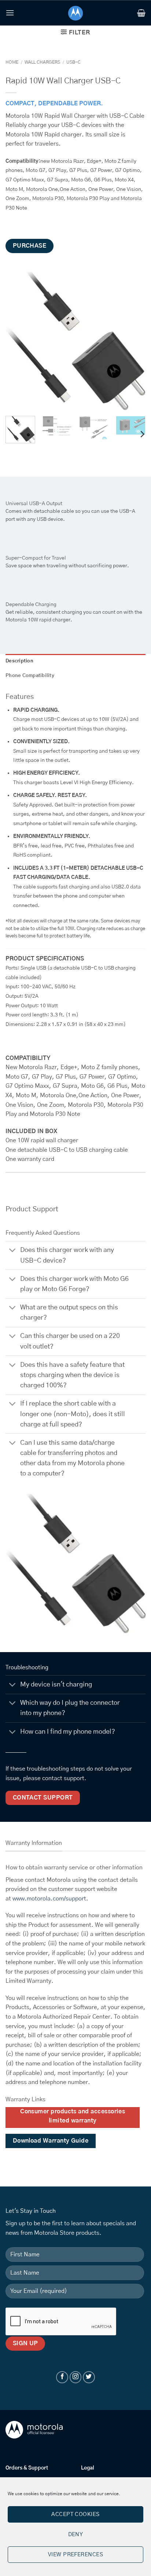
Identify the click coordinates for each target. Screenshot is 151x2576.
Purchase (30, 246)
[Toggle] (13, 1251)
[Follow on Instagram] (76, 2377)
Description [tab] (19, 661)
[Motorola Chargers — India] (76, 13)
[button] (10, 13)
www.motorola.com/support (49, 1899)
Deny (76, 2534)
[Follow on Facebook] (62, 2377)
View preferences (75, 2555)
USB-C (73, 62)
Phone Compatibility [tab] (30, 676)
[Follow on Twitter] (89, 2377)
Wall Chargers (42, 62)
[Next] (133, 341)
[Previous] (18, 341)
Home (12, 62)
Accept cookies (75, 2514)
